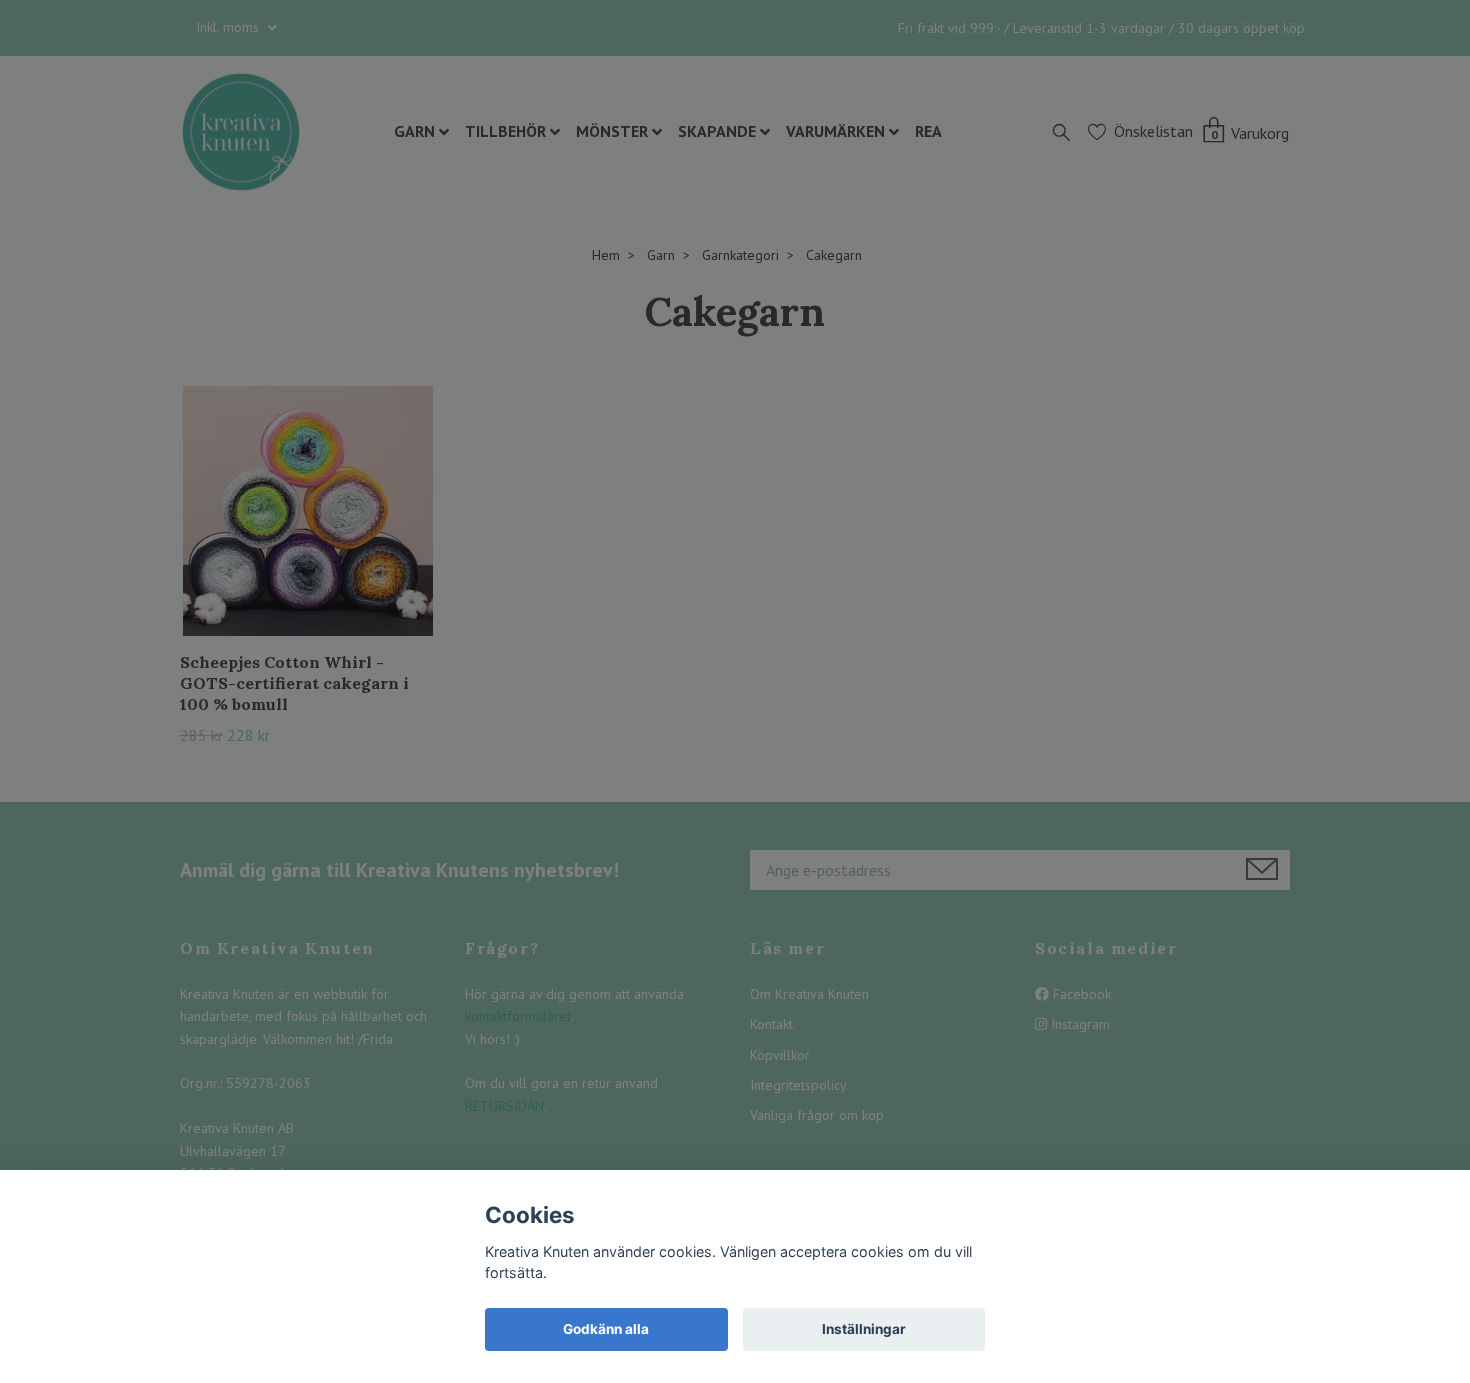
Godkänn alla (606, 1329)
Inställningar (864, 1329)
